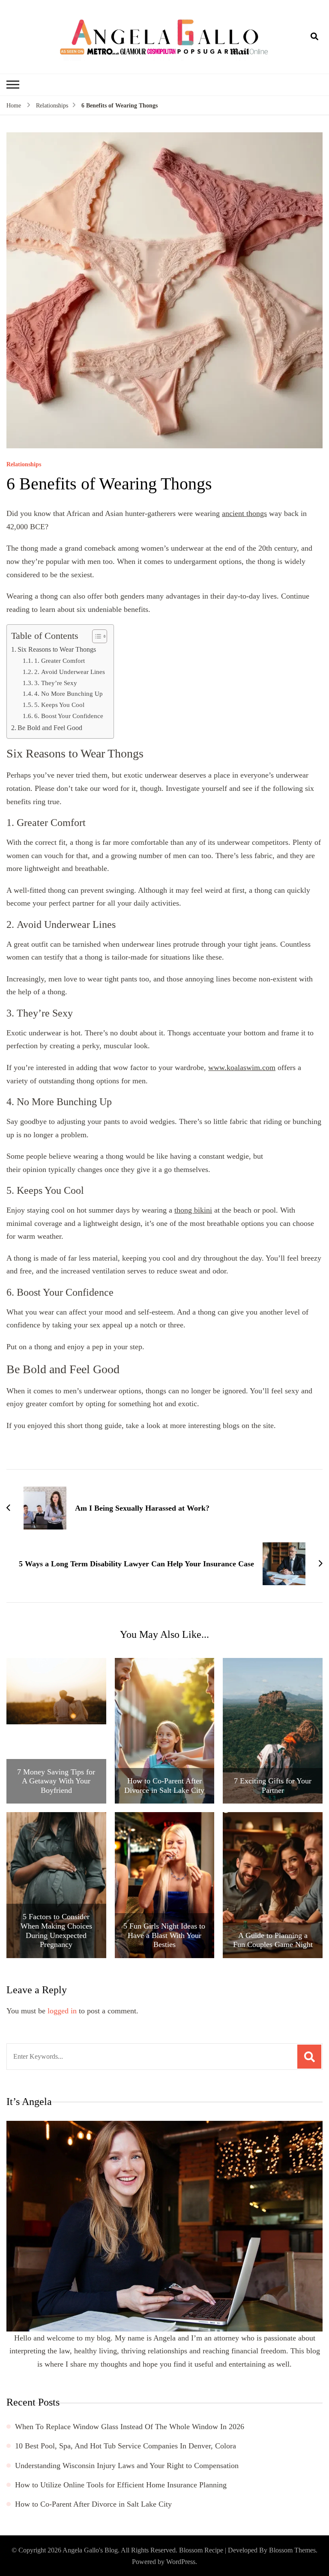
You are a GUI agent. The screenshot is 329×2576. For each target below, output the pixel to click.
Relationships (24, 465)
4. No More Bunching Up (69, 693)
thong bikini (193, 1210)
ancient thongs (244, 513)
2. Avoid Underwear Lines (70, 672)
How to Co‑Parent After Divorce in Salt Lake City (164, 1786)
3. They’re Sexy (56, 683)
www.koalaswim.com (242, 1067)
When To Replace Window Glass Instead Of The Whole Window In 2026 (130, 2427)
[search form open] (314, 37)
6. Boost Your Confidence (69, 716)
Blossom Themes (292, 2550)
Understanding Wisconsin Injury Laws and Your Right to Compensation (127, 2466)
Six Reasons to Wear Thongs (57, 650)
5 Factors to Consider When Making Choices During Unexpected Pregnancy (56, 1931)
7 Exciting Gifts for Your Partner (273, 1786)
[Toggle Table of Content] (95, 636)
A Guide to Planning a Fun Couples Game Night (273, 1940)
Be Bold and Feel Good (50, 728)
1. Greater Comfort (60, 660)
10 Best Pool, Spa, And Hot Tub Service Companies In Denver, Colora (126, 2446)
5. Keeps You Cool (59, 705)
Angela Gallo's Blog (90, 2550)
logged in (62, 2011)
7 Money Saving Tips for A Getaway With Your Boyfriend (56, 1781)
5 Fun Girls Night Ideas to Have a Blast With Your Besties (164, 1935)
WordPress (181, 2562)
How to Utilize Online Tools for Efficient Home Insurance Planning (121, 2485)
